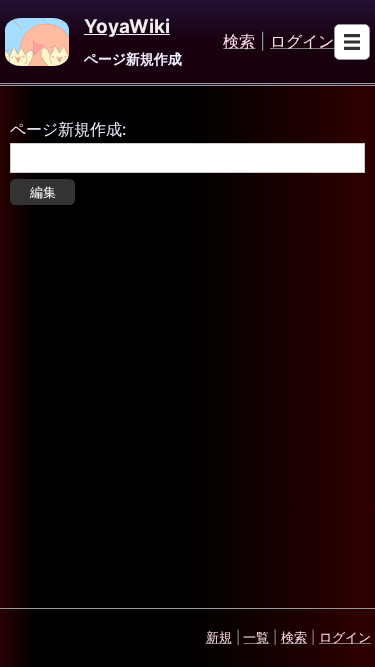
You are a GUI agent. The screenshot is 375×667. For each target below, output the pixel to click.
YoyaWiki (127, 27)
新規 (219, 637)
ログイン (302, 42)
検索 (239, 42)
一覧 (256, 637)
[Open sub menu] (352, 42)
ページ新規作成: (68, 129)
